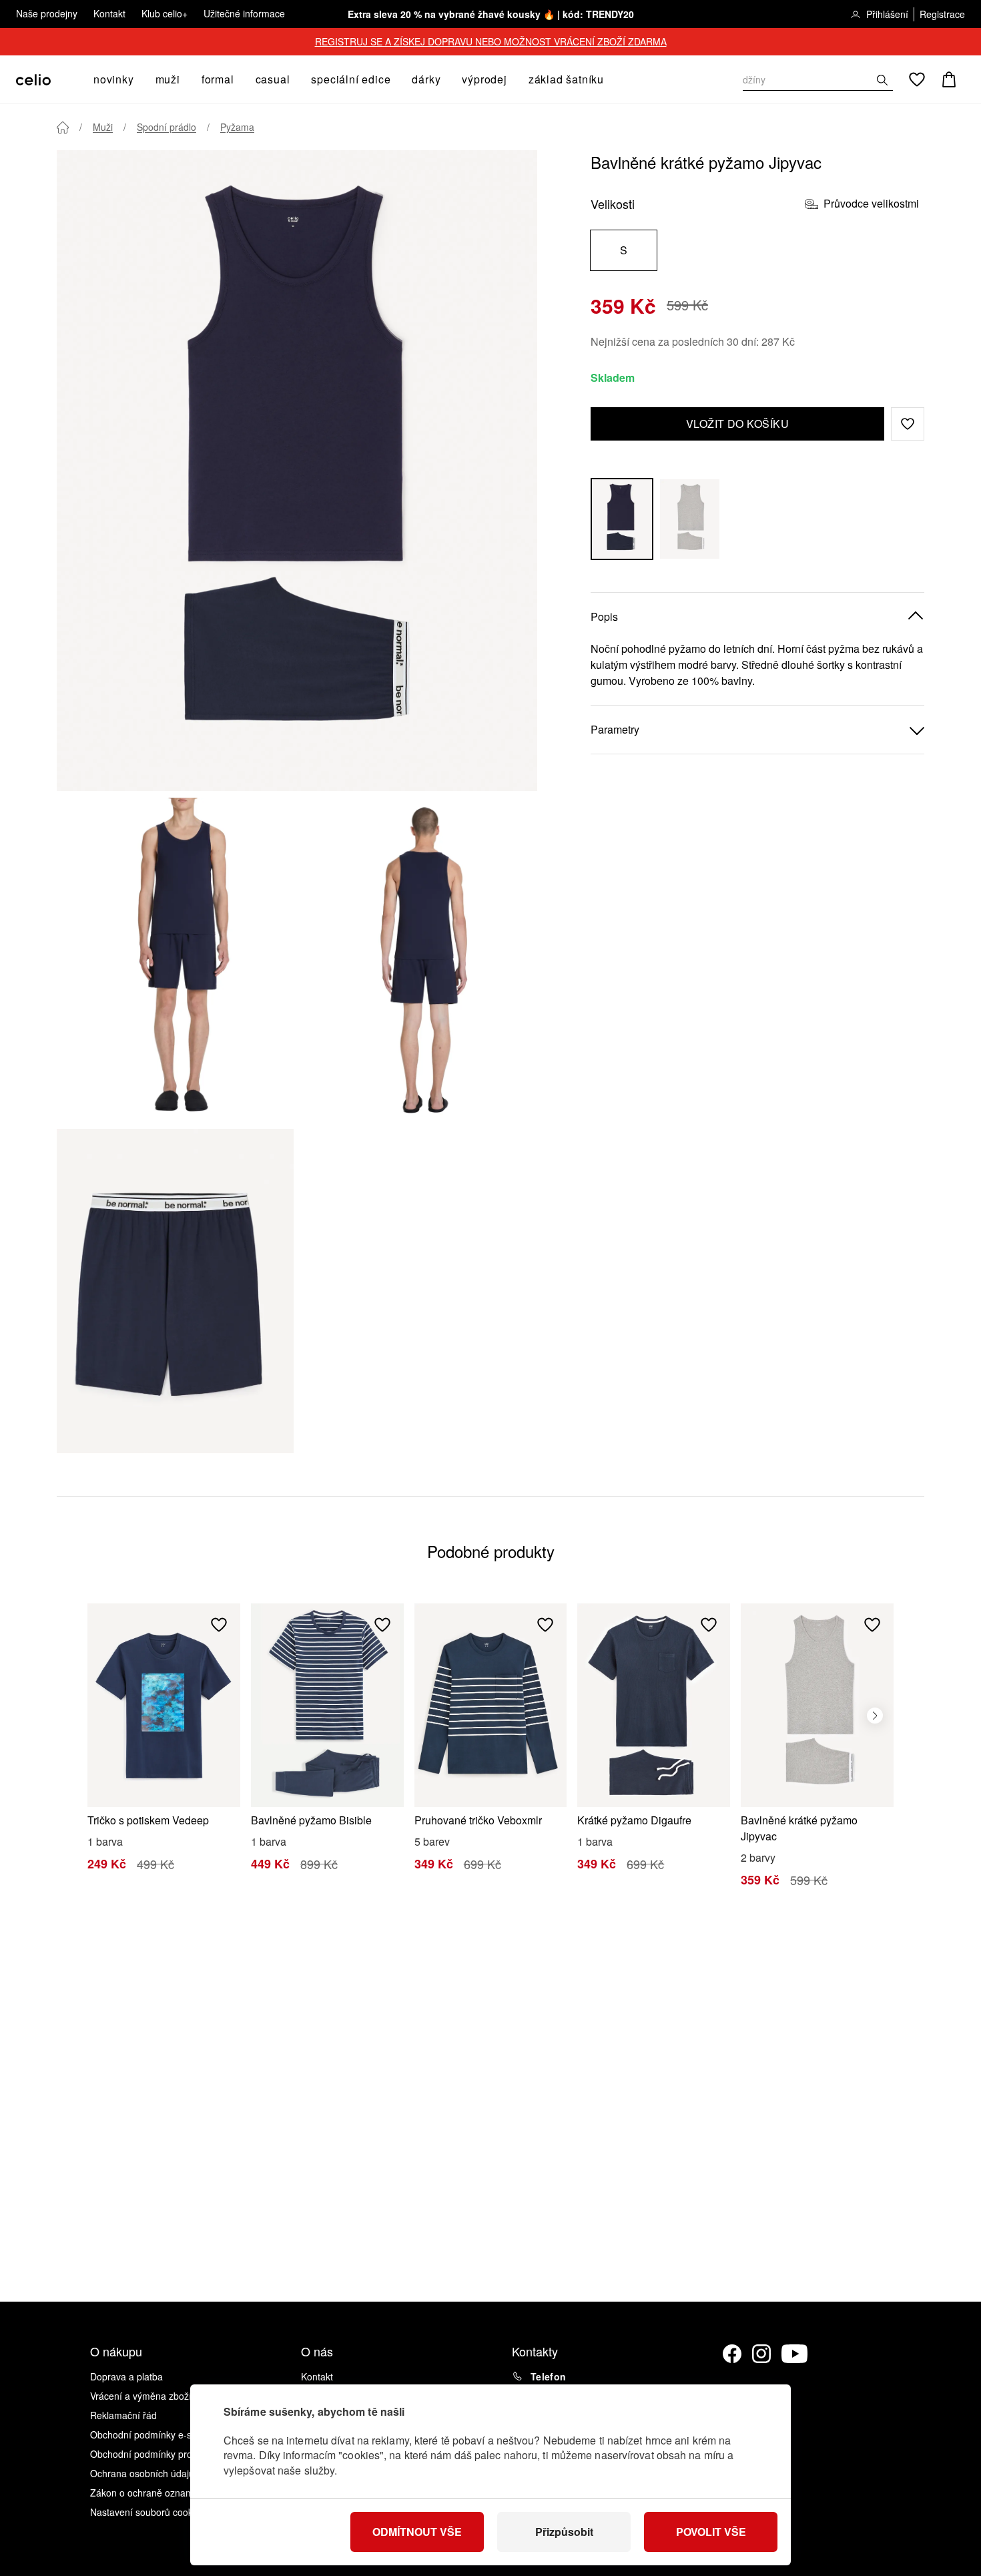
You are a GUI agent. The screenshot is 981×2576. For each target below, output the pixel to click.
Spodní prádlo (167, 127)
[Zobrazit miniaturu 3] (175, 1291)
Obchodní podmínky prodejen (153, 2454)
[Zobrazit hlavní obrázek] (297, 471)
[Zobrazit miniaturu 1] (175, 960)
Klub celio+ (165, 13)
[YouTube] (795, 2354)
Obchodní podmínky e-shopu (151, 2434)
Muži (103, 127)
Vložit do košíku (738, 424)
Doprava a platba (126, 2376)
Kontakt (109, 13)
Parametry (615, 729)
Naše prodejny (47, 13)
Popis (604, 616)
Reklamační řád (123, 2415)
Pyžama (237, 127)
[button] (908, 424)
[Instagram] (761, 2354)
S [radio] (624, 250)
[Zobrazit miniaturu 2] (419, 960)
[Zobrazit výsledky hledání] (882, 80)
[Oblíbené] (917, 79)
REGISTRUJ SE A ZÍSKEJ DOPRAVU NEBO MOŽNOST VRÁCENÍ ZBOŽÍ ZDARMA (491, 41)
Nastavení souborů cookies (147, 2512)
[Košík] (949, 79)
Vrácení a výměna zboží (141, 2396)
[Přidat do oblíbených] (219, 1625)
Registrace (942, 14)
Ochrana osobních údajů (142, 2473)
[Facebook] (732, 2354)
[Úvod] (63, 127)
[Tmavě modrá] (622, 519)
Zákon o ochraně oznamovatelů (157, 2493)
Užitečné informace (244, 13)
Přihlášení (887, 14)
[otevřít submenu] (138, 79)
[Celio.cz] (33, 80)
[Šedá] (690, 519)
